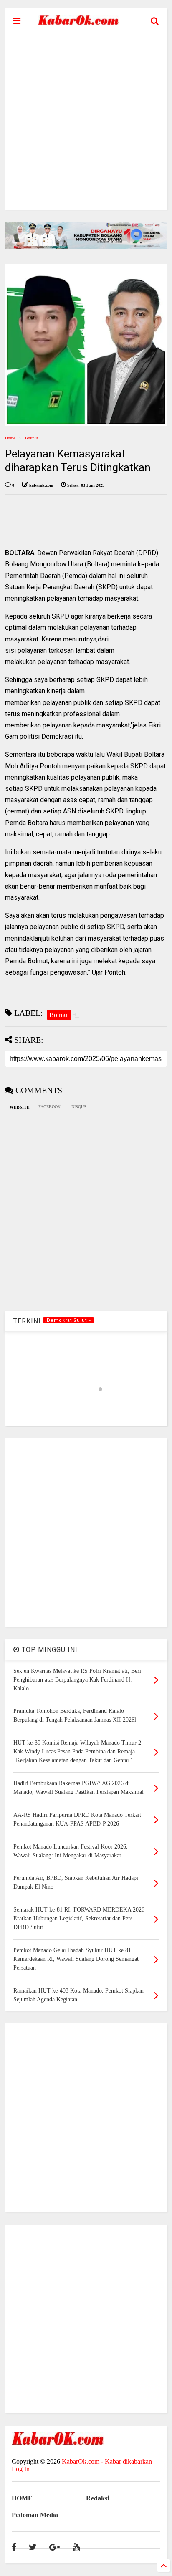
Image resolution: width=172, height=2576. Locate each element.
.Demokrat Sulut (67, 1320)
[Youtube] (76, 2547)
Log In (21, 2469)
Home (10, 438)
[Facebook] (14, 2547)
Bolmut (32, 438)
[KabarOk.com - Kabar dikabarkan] (78, 22)
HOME (22, 2498)
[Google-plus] (55, 2547)
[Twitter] (33, 2547)
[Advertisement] (86, 124)
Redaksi (97, 2498)
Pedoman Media (35, 2515)
